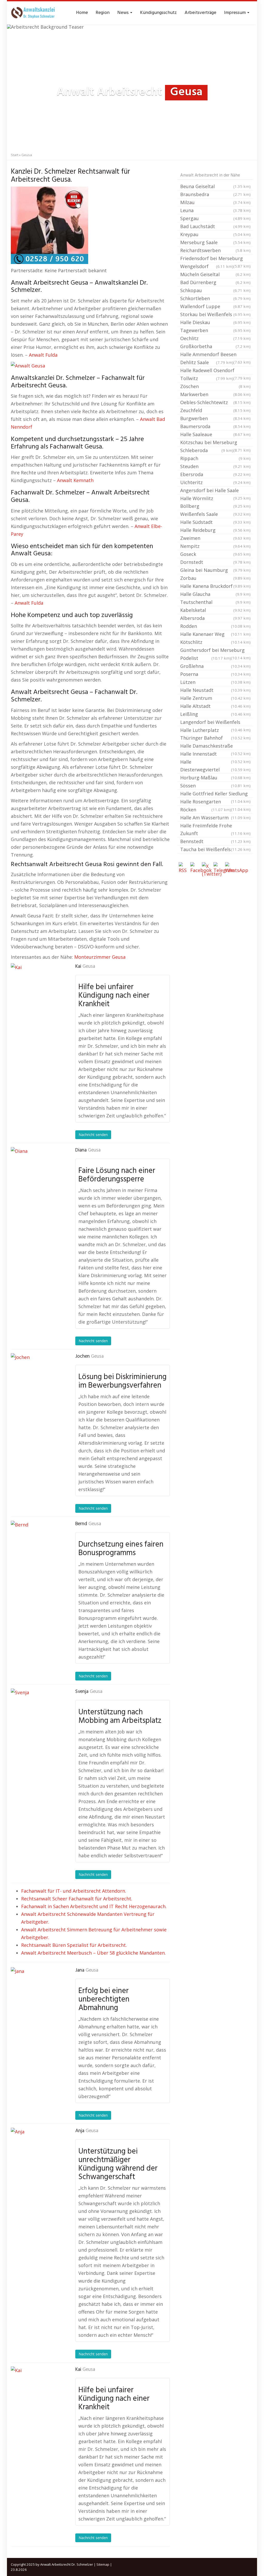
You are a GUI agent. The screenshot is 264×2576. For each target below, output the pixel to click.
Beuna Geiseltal (215, 186)
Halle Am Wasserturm (215, 818)
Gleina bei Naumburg (215, 570)
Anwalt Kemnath (75, 480)
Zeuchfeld (215, 410)
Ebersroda (215, 474)
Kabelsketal (215, 610)
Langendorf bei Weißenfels (215, 723)
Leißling (215, 714)
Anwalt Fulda (43, 355)
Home (82, 13)
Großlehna (215, 666)
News (123, 13)
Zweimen (215, 538)
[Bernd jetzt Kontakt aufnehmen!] (37, 1547)
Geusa (89, 966)
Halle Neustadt (215, 690)
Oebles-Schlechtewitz (215, 402)
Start (15, 155)
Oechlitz (215, 338)
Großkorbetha (215, 346)
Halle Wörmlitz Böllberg (215, 502)
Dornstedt (215, 562)
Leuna (215, 210)
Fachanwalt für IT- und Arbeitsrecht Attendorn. (74, 1891)
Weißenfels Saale (215, 514)
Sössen (215, 786)
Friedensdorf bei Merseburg (215, 259)
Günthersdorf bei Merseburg (215, 651)
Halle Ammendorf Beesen (215, 355)
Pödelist (206, 658)
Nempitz (215, 546)
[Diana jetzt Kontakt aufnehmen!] (37, 1173)
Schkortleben (215, 298)
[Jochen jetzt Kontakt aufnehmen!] (37, 1379)
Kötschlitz (215, 642)
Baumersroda (215, 426)
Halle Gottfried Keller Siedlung (215, 794)
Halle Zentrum (215, 698)
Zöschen (215, 386)
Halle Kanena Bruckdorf (215, 586)
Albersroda (215, 618)
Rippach (215, 458)
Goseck (215, 554)
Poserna (215, 674)
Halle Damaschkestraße (215, 746)
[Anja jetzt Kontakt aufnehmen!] (37, 2154)
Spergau (215, 218)
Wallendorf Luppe (215, 306)
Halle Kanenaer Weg (215, 634)
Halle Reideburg (215, 530)
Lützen (215, 682)
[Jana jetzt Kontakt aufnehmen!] (37, 1993)
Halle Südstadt (215, 522)
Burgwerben (215, 418)
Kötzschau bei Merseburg (215, 443)
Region (103, 13)
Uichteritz (215, 482)
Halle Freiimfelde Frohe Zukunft (215, 829)
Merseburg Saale (215, 242)
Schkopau (215, 290)
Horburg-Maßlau (215, 778)
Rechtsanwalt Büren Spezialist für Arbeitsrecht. (74, 1945)
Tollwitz (207, 378)
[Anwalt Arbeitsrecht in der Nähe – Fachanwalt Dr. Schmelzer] (34, 13)
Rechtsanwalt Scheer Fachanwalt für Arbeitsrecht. (77, 1899)
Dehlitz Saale (207, 362)
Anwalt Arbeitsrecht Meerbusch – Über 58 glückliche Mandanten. (93, 1953)
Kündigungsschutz (158, 13)
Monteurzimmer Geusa (100, 957)
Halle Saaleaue (215, 434)
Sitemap (103, 2564)
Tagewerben (215, 330)
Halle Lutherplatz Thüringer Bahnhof (215, 734)
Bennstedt (215, 841)
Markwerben (215, 394)
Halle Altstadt (215, 706)
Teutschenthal (215, 602)
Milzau (215, 202)
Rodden (215, 626)
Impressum (235, 13)
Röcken (206, 810)
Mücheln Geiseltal (215, 274)
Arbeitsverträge (200, 13)
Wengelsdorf (207, 266)
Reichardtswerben (215, 250)
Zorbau (215, 578)
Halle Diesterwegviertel (215, 766)
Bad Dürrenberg (215, 282)
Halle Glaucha (215, 594)
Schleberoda (207, 450)
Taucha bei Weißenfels (215, 849)
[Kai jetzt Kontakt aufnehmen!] (37, 989)
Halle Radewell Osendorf (215, 371)
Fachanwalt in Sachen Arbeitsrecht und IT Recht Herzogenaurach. (94, 1906)
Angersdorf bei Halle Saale (215, 491)
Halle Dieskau (215, 322)
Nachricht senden (93, 1135)
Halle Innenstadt (215, 754)
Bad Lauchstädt (215, 226)
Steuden (215, 466)
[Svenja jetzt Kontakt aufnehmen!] (37, 1714)
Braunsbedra (215, 194)
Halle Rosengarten (215, 802)
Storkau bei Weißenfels (215, 314)
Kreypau (215, 234)
